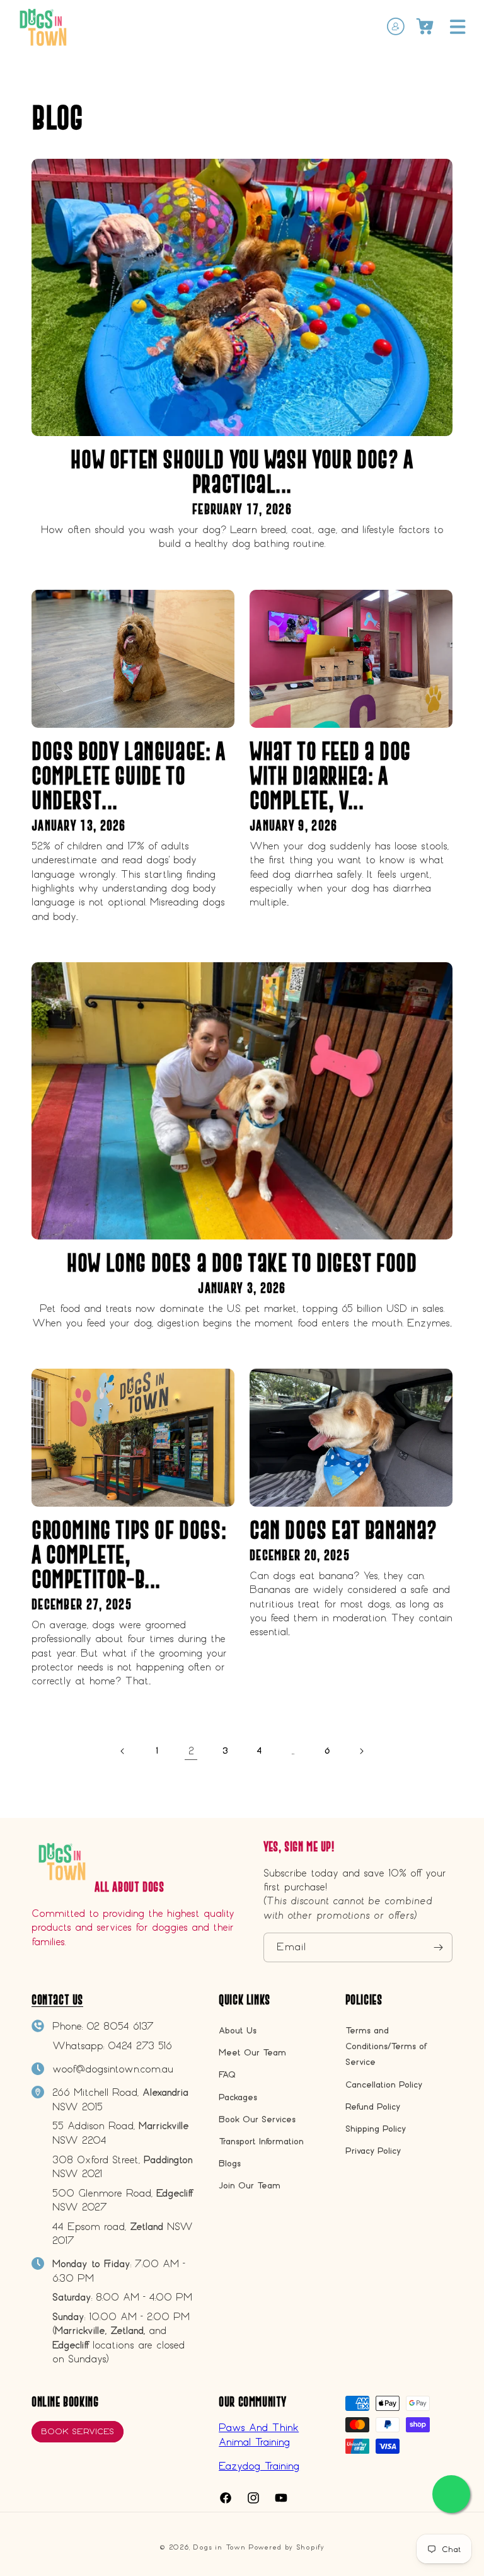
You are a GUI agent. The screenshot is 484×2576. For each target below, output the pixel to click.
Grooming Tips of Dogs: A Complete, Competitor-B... (129, 1554)
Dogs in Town (219, 2547)
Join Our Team (250, 2186)
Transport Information (261, 2142)
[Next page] (361, 1751)
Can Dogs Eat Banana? (343, 1530)
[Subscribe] (438, 1947)
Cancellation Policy (384, 2085)
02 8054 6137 (120, 2026)
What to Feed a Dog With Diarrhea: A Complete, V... (330, 775)
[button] (458, 26)
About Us (238, 2031)
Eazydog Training (259, 2466)
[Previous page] (123, 1751)
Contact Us (57, 2000)
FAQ (227, 2075)
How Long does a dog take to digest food (242, 1262)
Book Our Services (257, 2119)
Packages (238, 2097)
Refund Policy (373, 2107)
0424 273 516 (140, 2046)
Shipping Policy (376, 2129)
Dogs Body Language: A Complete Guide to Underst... (129, 775)
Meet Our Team (252, 2053)
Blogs (230, 2164)
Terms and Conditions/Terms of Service (386, 2046)
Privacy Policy (373, 2151)
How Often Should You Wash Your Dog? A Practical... (242, 471)
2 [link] (191, 1751)
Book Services (78, 2431)
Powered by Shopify (286, 2547)
